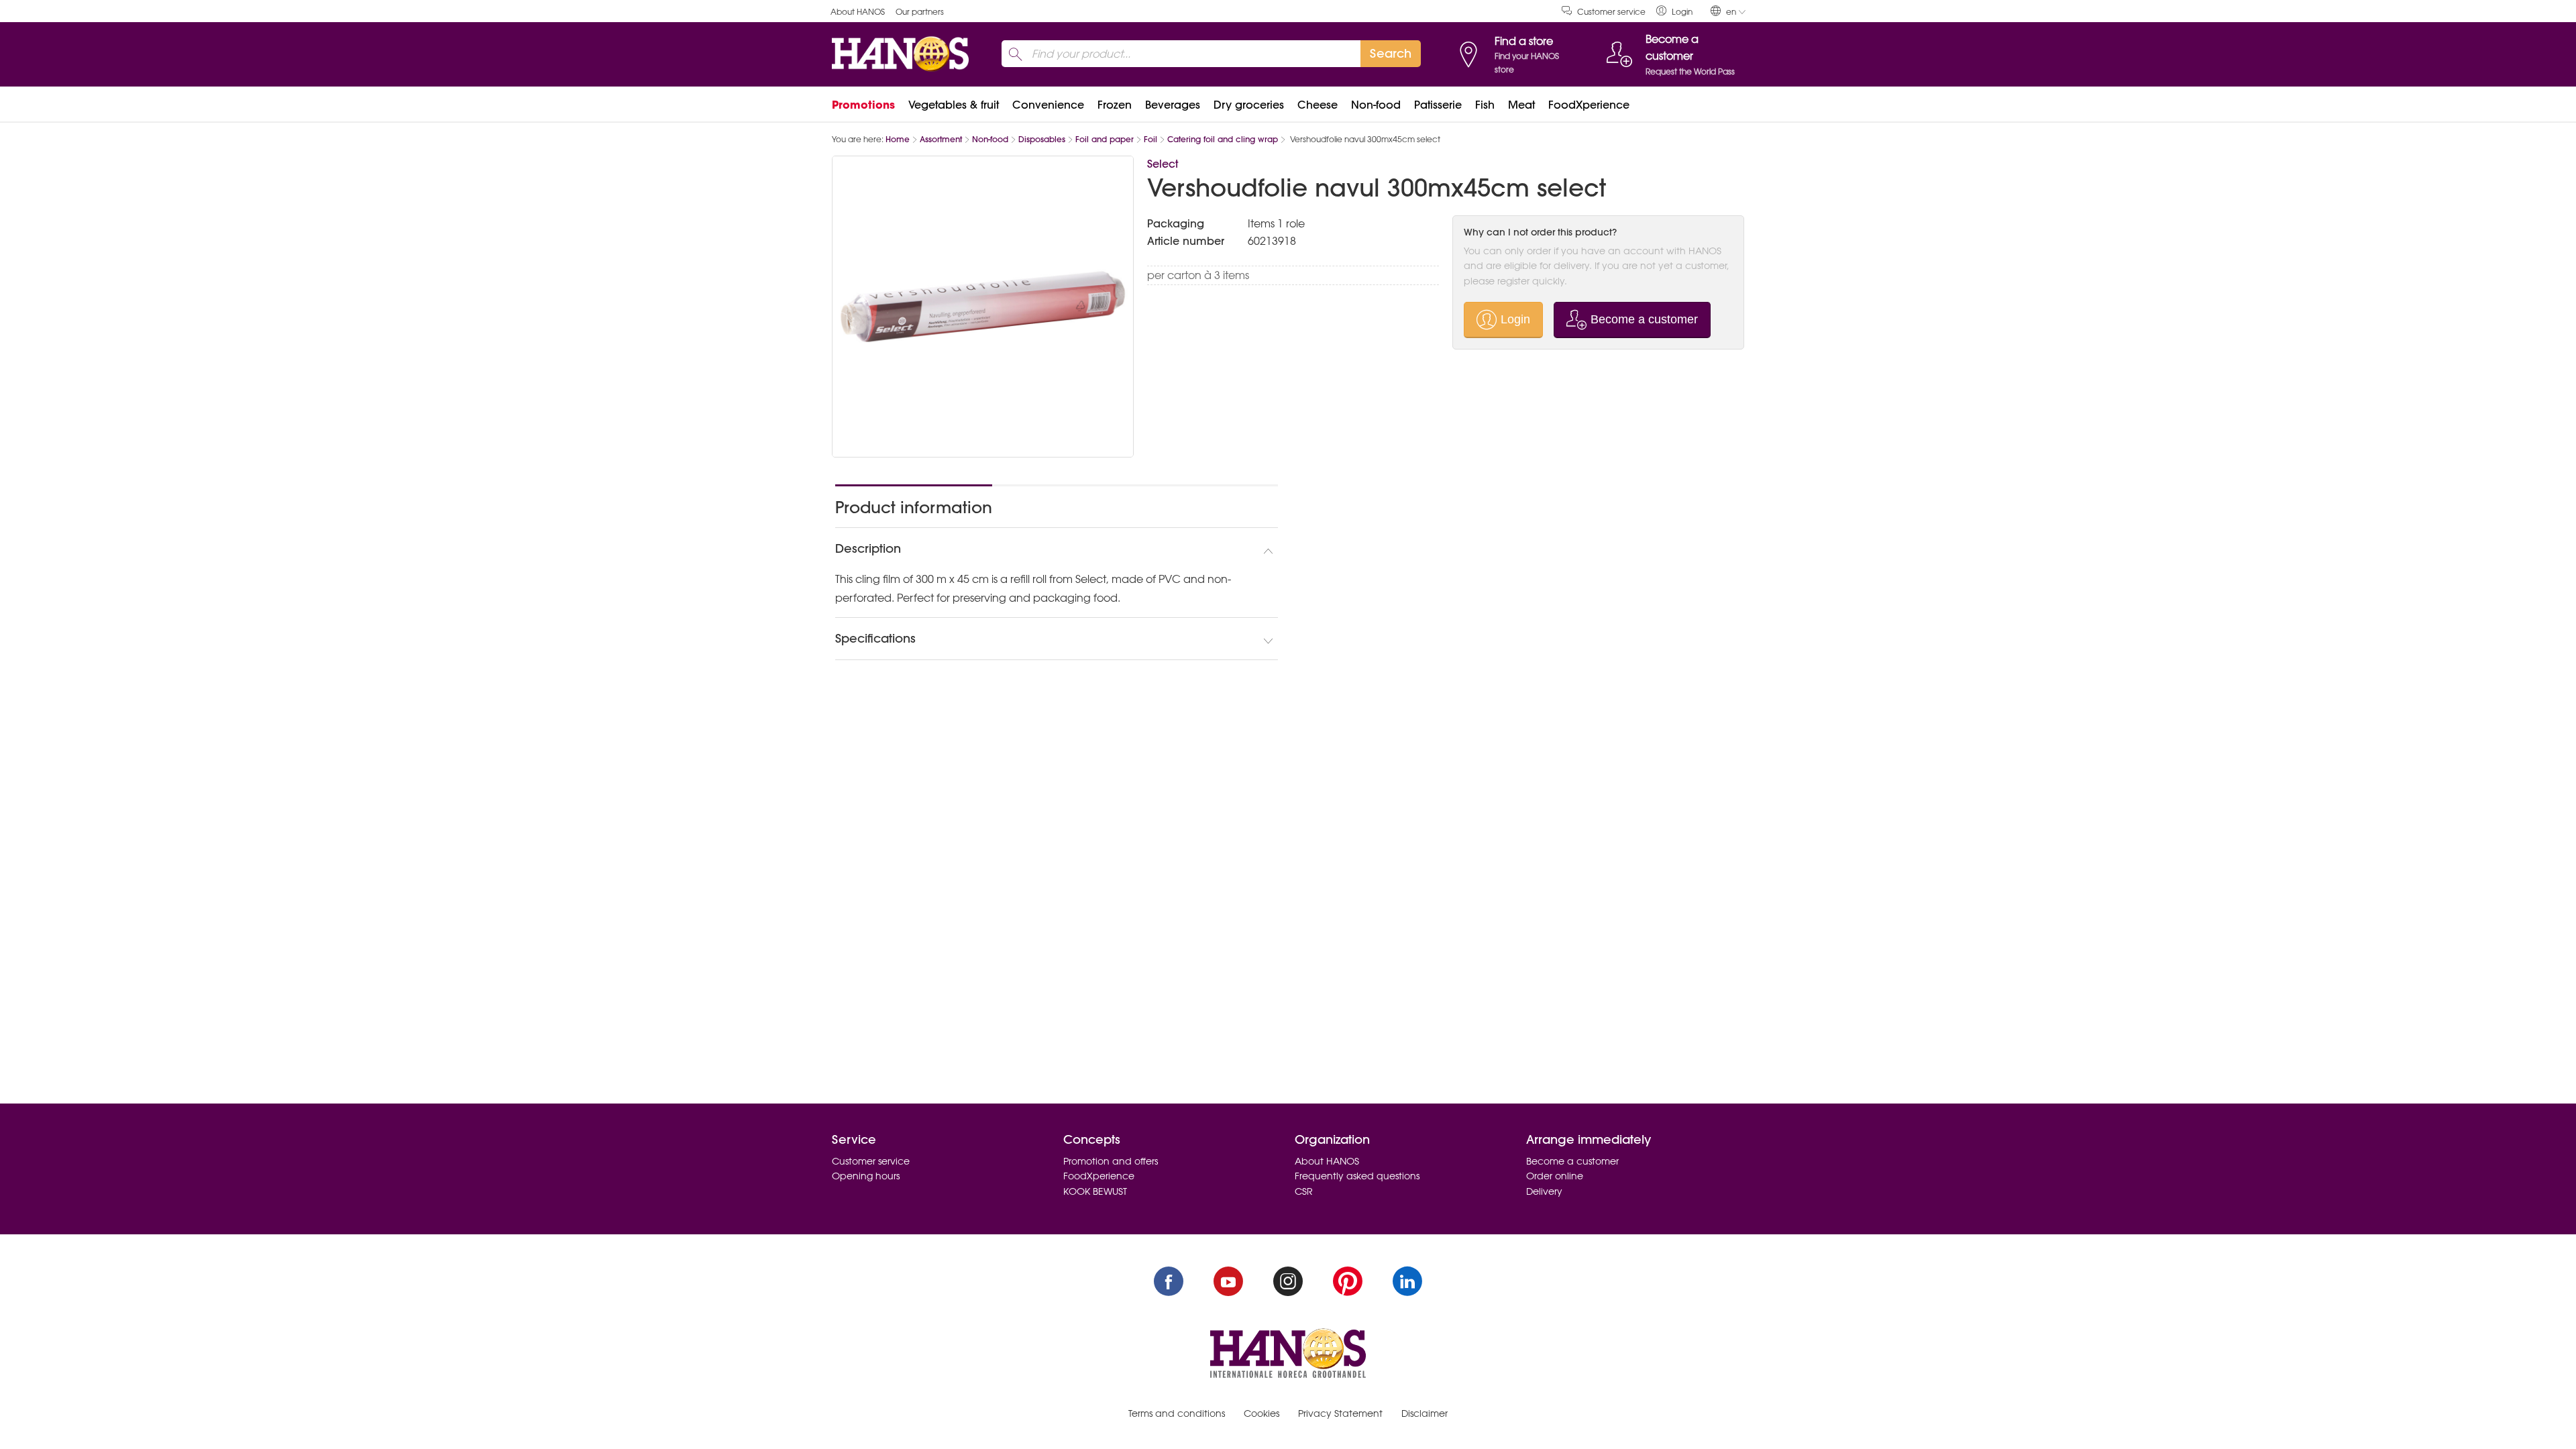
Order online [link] (1555, 1176)
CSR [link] (1304, 1191)
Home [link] (898, 139)
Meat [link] (1521, 105)
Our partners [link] (920, 12)
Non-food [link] (1376, 105)
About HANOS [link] (858, 12)
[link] (1674, 11)
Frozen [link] (1115, 105)
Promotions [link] (863, 105)
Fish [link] (1485, 105)
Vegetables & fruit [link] (954, 105)
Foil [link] (1150, 139)
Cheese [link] (1318, 105)
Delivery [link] (1544, 1191)
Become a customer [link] (1572, 1161)
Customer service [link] (1611, 12)
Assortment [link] (941, 139)
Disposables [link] (1042, 139)
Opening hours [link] (866, 1176)
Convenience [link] (1048, 105)
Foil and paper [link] (1105, 139)
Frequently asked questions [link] (1357, 1176)
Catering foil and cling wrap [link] (1223, 139)
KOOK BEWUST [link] (1095, 1191)
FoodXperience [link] (1589, 105)
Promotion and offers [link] (1111, 1161)
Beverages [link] (1173, 105)
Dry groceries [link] (1249, 105)
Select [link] (1163, 164)
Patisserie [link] (1438, 105)
